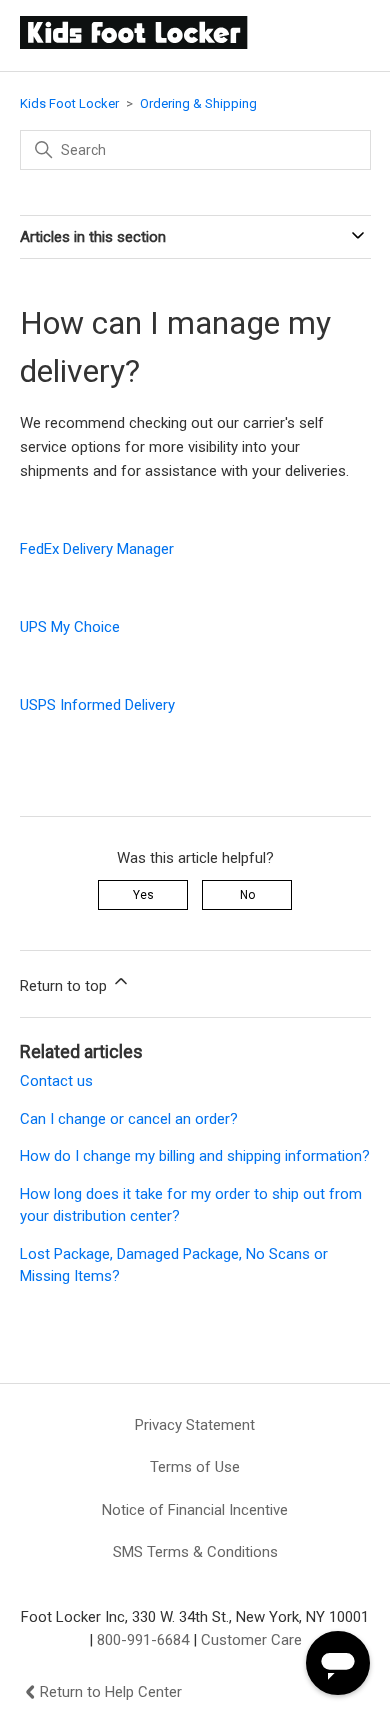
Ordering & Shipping (198, 103)
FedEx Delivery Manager (97, 549)
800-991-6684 (143, 1640)
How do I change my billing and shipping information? (195, 1156)
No (247, 895)
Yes (143, 895)
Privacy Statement (195, 1425)
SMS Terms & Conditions (195, 1552)
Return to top (65, 986)
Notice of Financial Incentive (195, 1510)
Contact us (56, 1081)
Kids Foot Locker (69, 103)
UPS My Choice (70, 627)
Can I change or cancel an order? (129, 1119)
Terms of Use (195, 1467)
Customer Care (251, 1640)
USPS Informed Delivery (97, 705)
